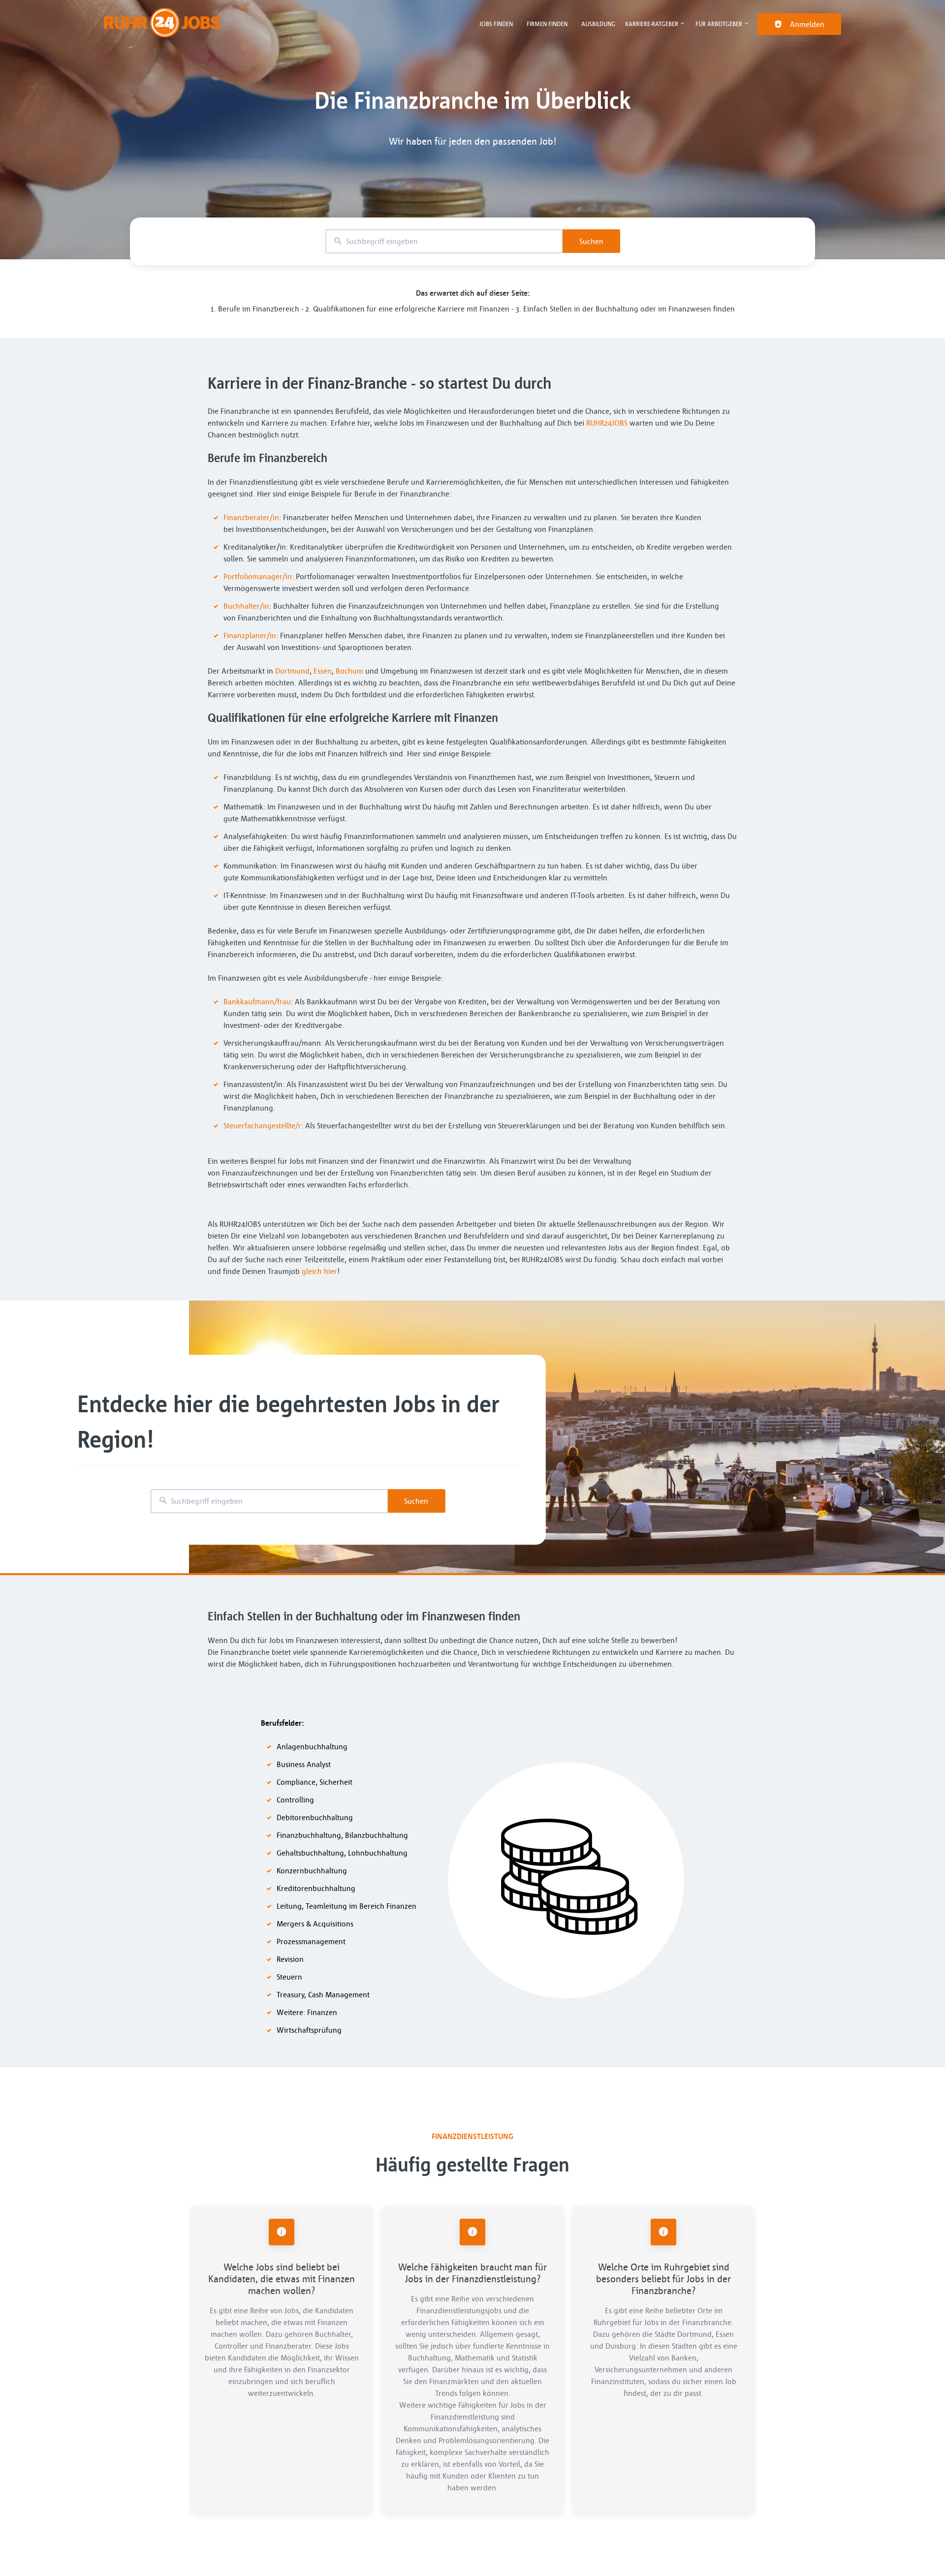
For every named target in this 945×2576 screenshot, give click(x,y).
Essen (323, 671)
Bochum (349, 671)
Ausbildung (598, 24)
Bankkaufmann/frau (257, 1001)
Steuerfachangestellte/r (262, 1125)
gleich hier (319, 1271)
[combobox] (444, 241)
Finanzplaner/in (250, 635)
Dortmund (292, 671)
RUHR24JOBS (607, 423)
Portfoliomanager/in (258, 576)
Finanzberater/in (251, 517)
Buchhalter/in (246, 606)
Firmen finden (547, 24)
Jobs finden (496, 24)
